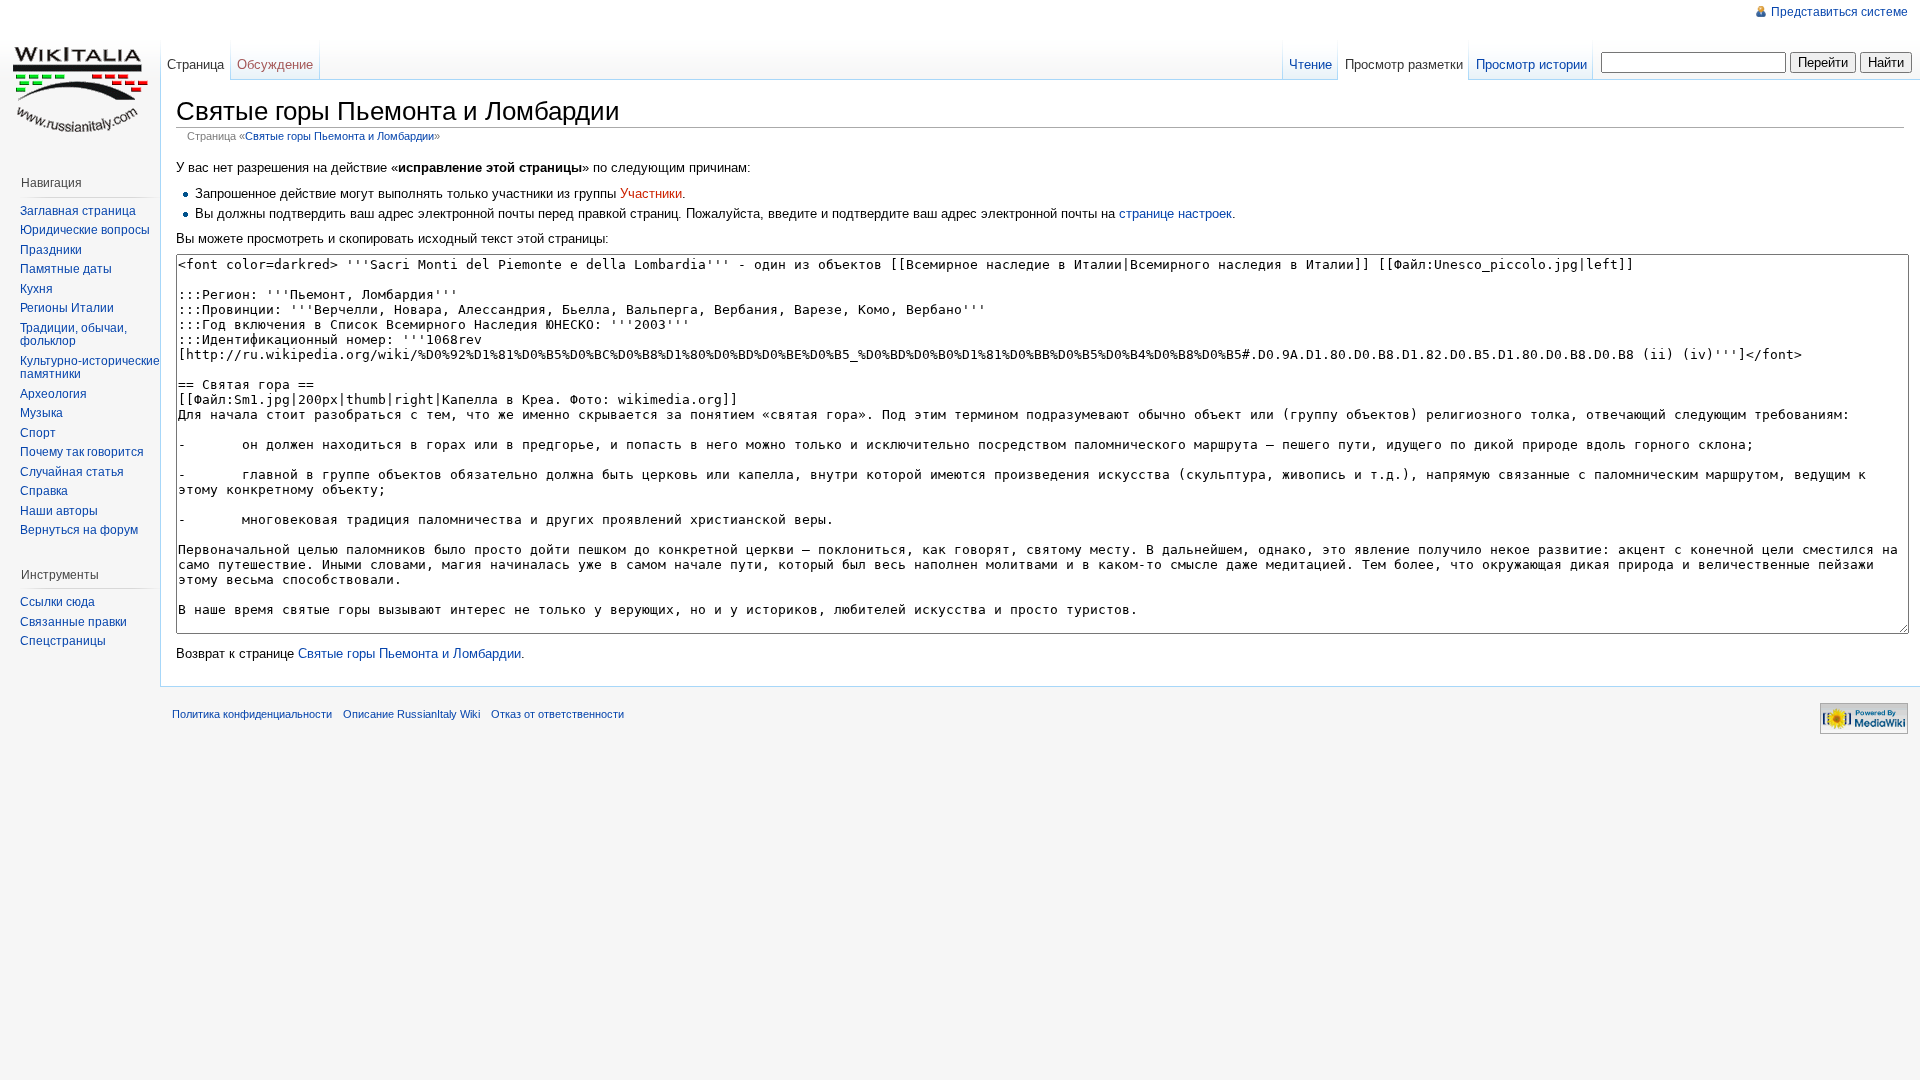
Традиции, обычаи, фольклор (73, 335)
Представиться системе (1839, 12)
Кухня (36, 289)
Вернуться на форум (79, 530)
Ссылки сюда (57, 602)
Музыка (41, 413)
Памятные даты (66, 269)
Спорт (38, 433)
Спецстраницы (63, 641)
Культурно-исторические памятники (90, 368)
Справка (44, 491)
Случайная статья (72, 472)
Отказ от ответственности (557, 714)
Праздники (51, 250)
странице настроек (1175, 213)
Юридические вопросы (85, 230)
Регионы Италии (67, 308)
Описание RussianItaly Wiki (411, 714)
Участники (651, 193)
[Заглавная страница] (80, 80)
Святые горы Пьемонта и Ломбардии (339, 136)
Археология (53, 394)
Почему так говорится (82, 452)
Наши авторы (59, 511)
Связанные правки (73, 622)
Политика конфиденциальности (252, 714)
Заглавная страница (78, 211)
